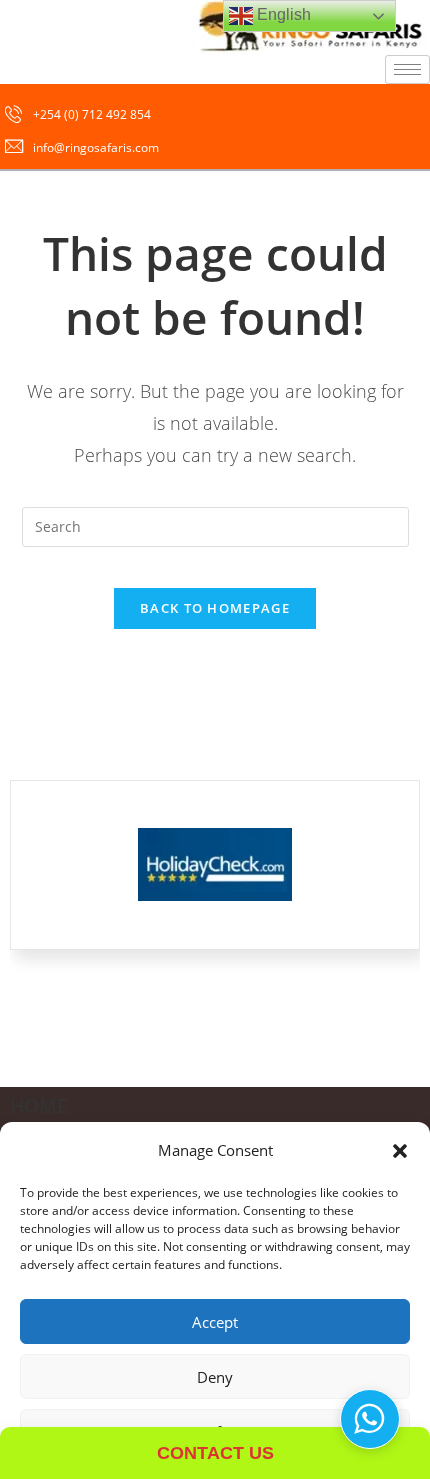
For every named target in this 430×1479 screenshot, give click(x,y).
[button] (400, 1151)
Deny (215, 1377)
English (282, 14)
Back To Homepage (215, 608)
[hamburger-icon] (407, 69)
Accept (215, 1322)
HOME (39, 1106)
